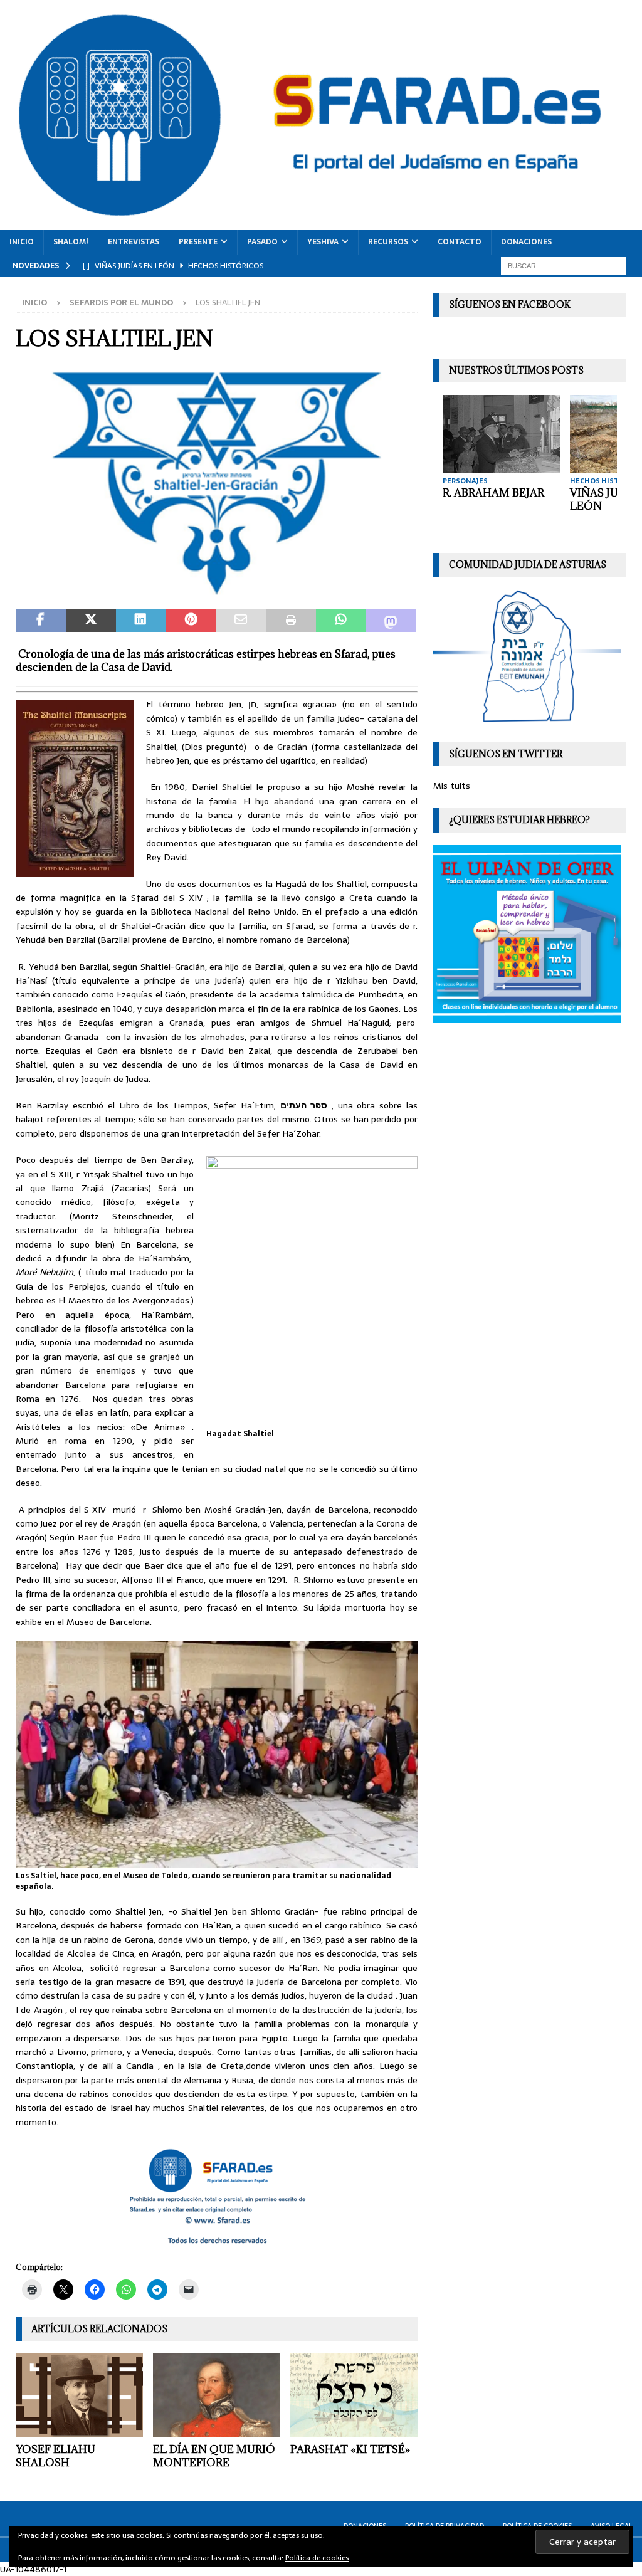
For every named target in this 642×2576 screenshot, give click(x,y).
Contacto (460, 242)
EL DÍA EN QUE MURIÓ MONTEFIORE (214, 2456)
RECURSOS (388, 242)
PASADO (262, 242)
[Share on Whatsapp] (341, 621)
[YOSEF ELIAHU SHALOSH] (79, 2395)
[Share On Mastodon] (391, 621)
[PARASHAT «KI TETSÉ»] (354, 2395)
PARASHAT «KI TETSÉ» (350, 2449)
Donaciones (526, 242)
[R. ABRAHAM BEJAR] (502, 434)
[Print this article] (291, 621)
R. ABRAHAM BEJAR (493, 493)
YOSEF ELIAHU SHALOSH (55, 2456)
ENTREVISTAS (134, 242)
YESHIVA (323, 242)
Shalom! (71, 242)
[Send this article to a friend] (241, 621)
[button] (217, 484)
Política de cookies (317, 2558)
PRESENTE (198, 242)
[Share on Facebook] (41, 621)
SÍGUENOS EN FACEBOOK (510, 304)
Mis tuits (452, 786)
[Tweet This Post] (91, 621)
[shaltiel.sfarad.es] (217, 590)
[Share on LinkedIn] (141, 621)
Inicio (22, 242)
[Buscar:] (564, 265)
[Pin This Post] (191, 621)
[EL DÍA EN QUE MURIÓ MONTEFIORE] (217, 2395)
